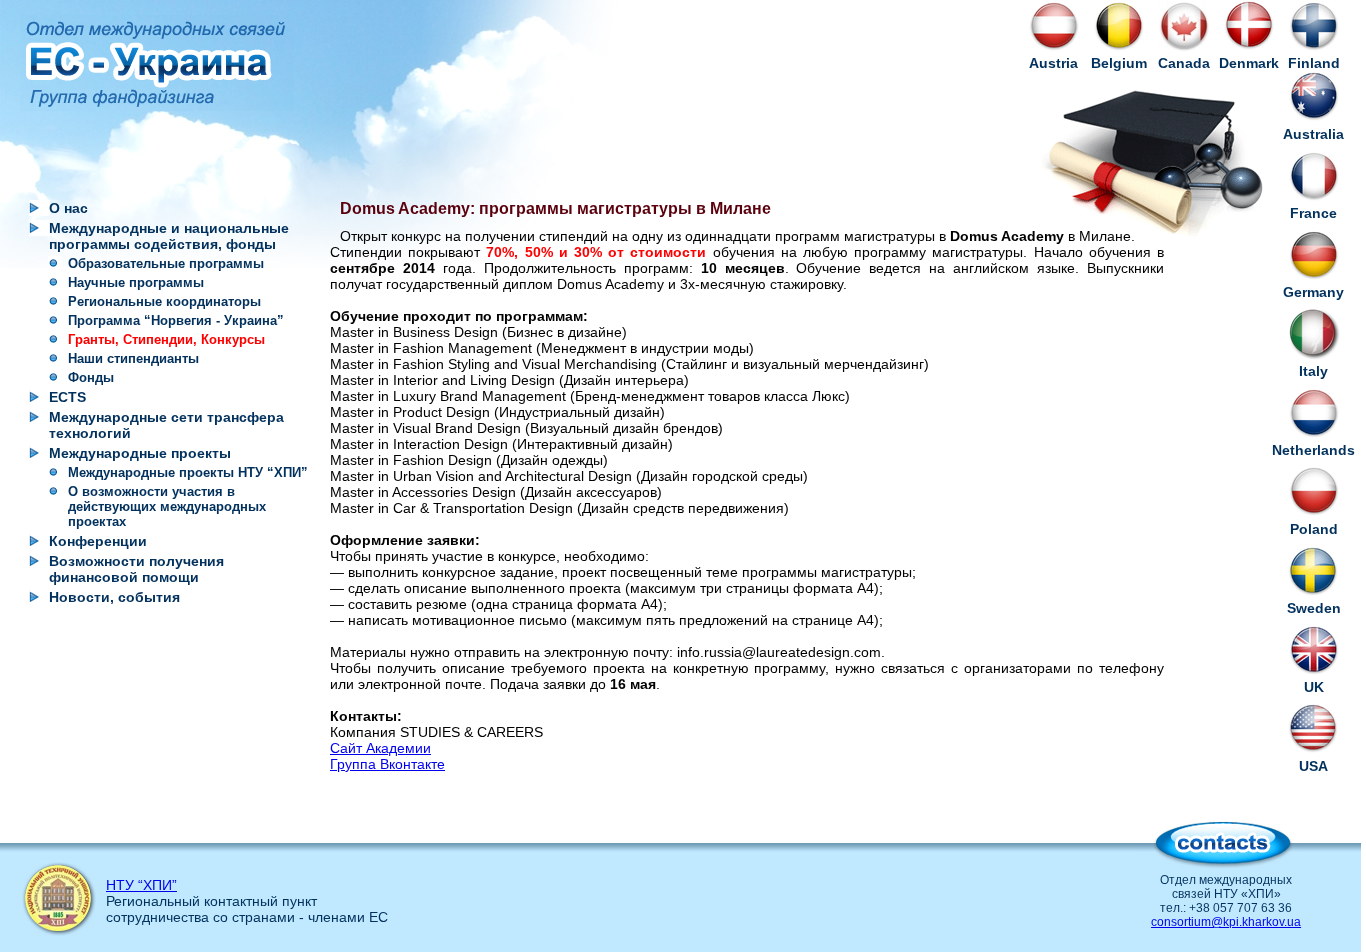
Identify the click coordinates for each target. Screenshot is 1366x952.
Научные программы (136, 282)
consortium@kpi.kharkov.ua (1226, 922)
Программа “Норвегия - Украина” (176, 320)
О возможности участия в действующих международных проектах (167, 506)
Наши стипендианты (133, 358)
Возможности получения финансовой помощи (136, 569)
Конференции (98, 541)
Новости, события (114, 597)
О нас (68, 208)
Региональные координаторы (164, 301)
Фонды (91, 377)
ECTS (67, 397)
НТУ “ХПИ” (141, 885)
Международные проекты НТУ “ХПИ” (188, 472)
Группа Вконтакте (387, 764)
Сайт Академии (380, 748)
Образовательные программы (166, 263)
